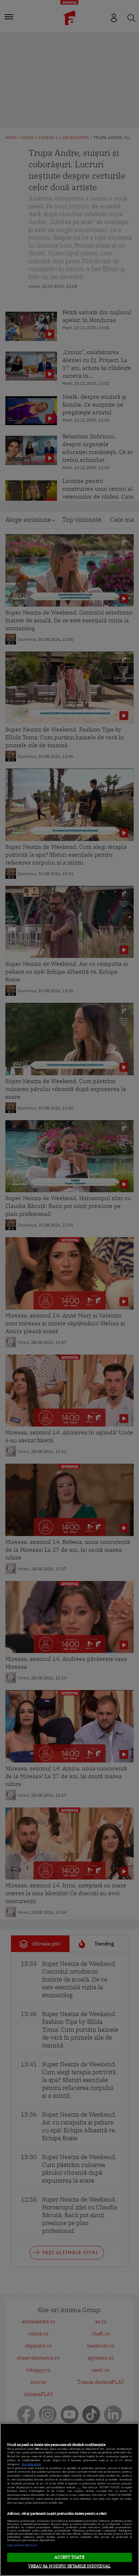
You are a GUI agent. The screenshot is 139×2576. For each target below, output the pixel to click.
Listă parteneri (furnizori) (22, 2545)
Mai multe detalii (31, 2464)
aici (79, 2487)
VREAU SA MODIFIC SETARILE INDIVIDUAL (69, 2566)
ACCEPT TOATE (69, 2557)
